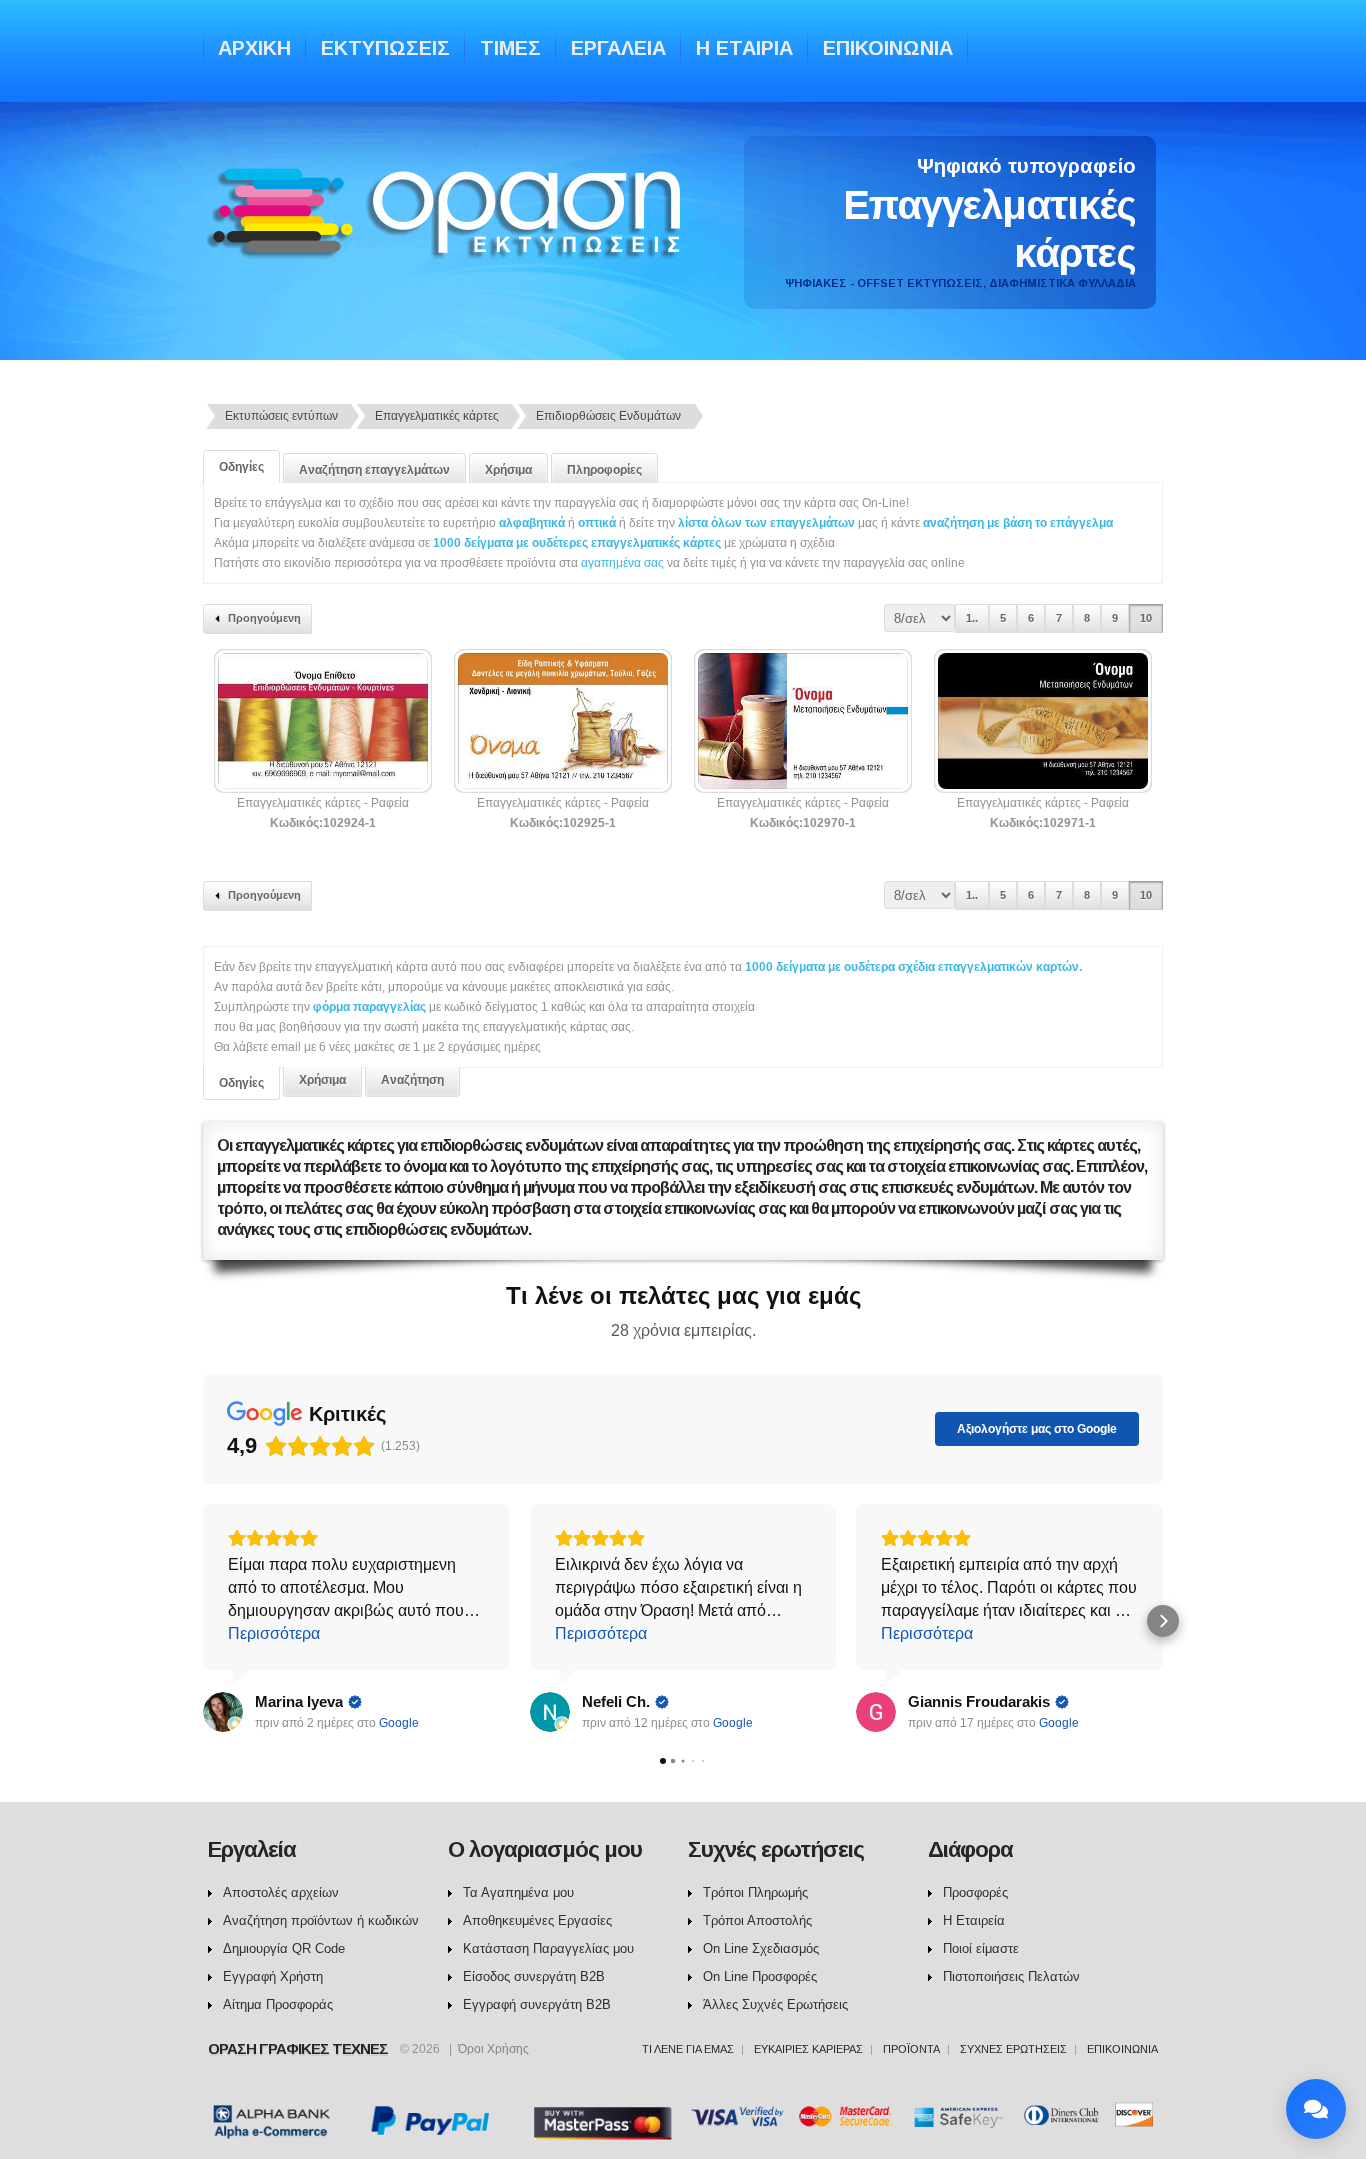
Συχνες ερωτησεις (1013, 2049)
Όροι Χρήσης (493, 2049)
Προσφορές (975, 1892)
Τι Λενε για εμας (688, 2049)
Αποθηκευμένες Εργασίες (537, 1920)
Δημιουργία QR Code (284, 1948)
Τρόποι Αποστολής (757, 1920)
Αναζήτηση (412, 1080)
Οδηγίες (241, 467)
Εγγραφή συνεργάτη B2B (537, 2004)
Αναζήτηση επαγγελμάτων (374, 470)
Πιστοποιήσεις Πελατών (1011, 1976)
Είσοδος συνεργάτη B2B (534, 1976)
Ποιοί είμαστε (981, 1948)
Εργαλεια (618, 48)
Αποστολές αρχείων (281, 1892)
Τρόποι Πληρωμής (755, 1892)
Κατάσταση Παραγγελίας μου (548, 1948)
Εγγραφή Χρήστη (273, 1976)
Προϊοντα (911, 2049)
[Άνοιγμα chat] (1316, 2109)
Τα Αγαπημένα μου (518, 1892)
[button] (203, 1621)
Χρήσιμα (508, 470)
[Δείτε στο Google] (223, 1712)
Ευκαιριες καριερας (808, 2049)
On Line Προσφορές (760, 1976)
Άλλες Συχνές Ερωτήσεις (775, 2004)
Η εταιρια (744, 48)
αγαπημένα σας (622, 563)
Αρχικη (254, 48)
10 (1146, 618)
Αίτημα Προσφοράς (278, 2004)
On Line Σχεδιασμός (761, 1948)
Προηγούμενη (264, 618)
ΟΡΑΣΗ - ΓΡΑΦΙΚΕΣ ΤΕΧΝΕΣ (449, 232)
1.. (972, 618)
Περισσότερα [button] (274, 1633)
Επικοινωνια (888, 48)
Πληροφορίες (604, 470)
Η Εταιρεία (974, 1920)
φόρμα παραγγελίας (371, 1007)
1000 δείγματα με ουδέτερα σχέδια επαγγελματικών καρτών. (913, 967)
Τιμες (510, 48)
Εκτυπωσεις (385, 48)
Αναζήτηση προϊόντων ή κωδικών (321, 1920)
